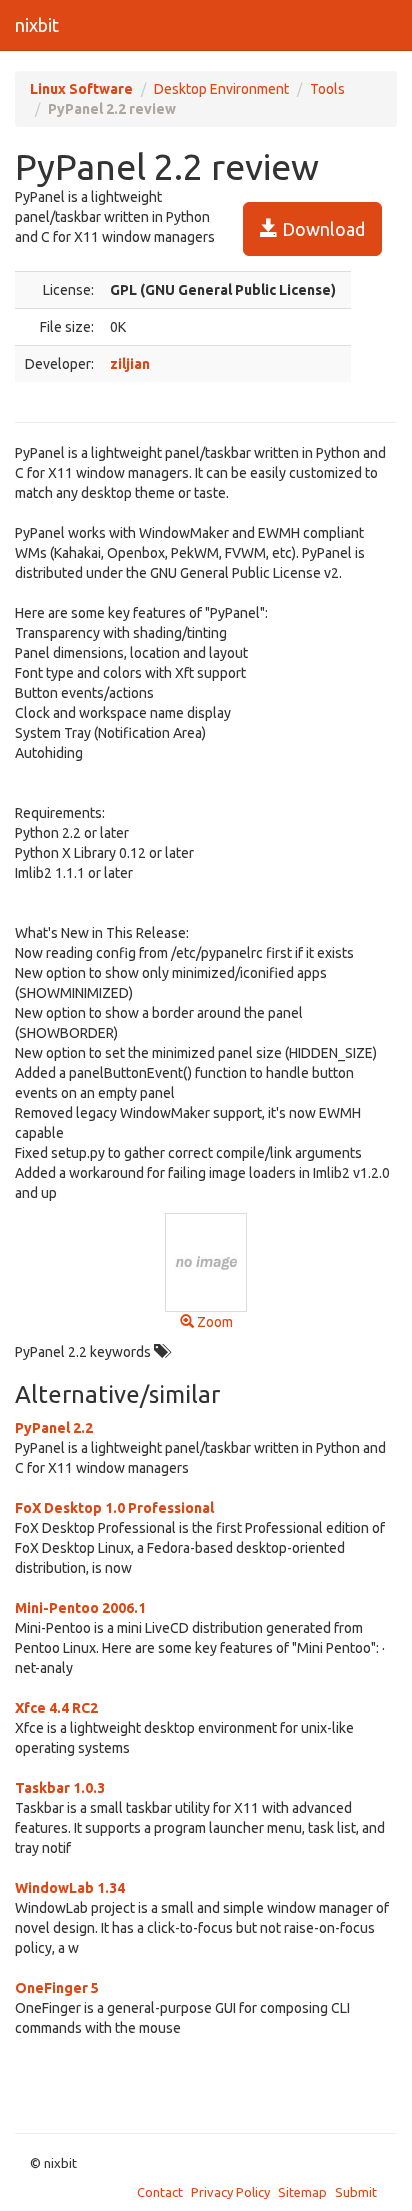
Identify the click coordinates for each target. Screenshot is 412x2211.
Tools (327, 89)
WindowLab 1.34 (70, 1888)
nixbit (37, 25)
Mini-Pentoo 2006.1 (80, 1608)
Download (321, 229)
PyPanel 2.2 (54, 1428)
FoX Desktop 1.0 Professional (114, 1508)
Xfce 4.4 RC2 (56, 1708)
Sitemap (302, 2192)
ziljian (130, 364)
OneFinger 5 (57, 1988)
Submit (356, 2192)
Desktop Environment (221, 89)
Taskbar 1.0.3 (60, 1788)
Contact (160, 2192)
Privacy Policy (230, 2192)
